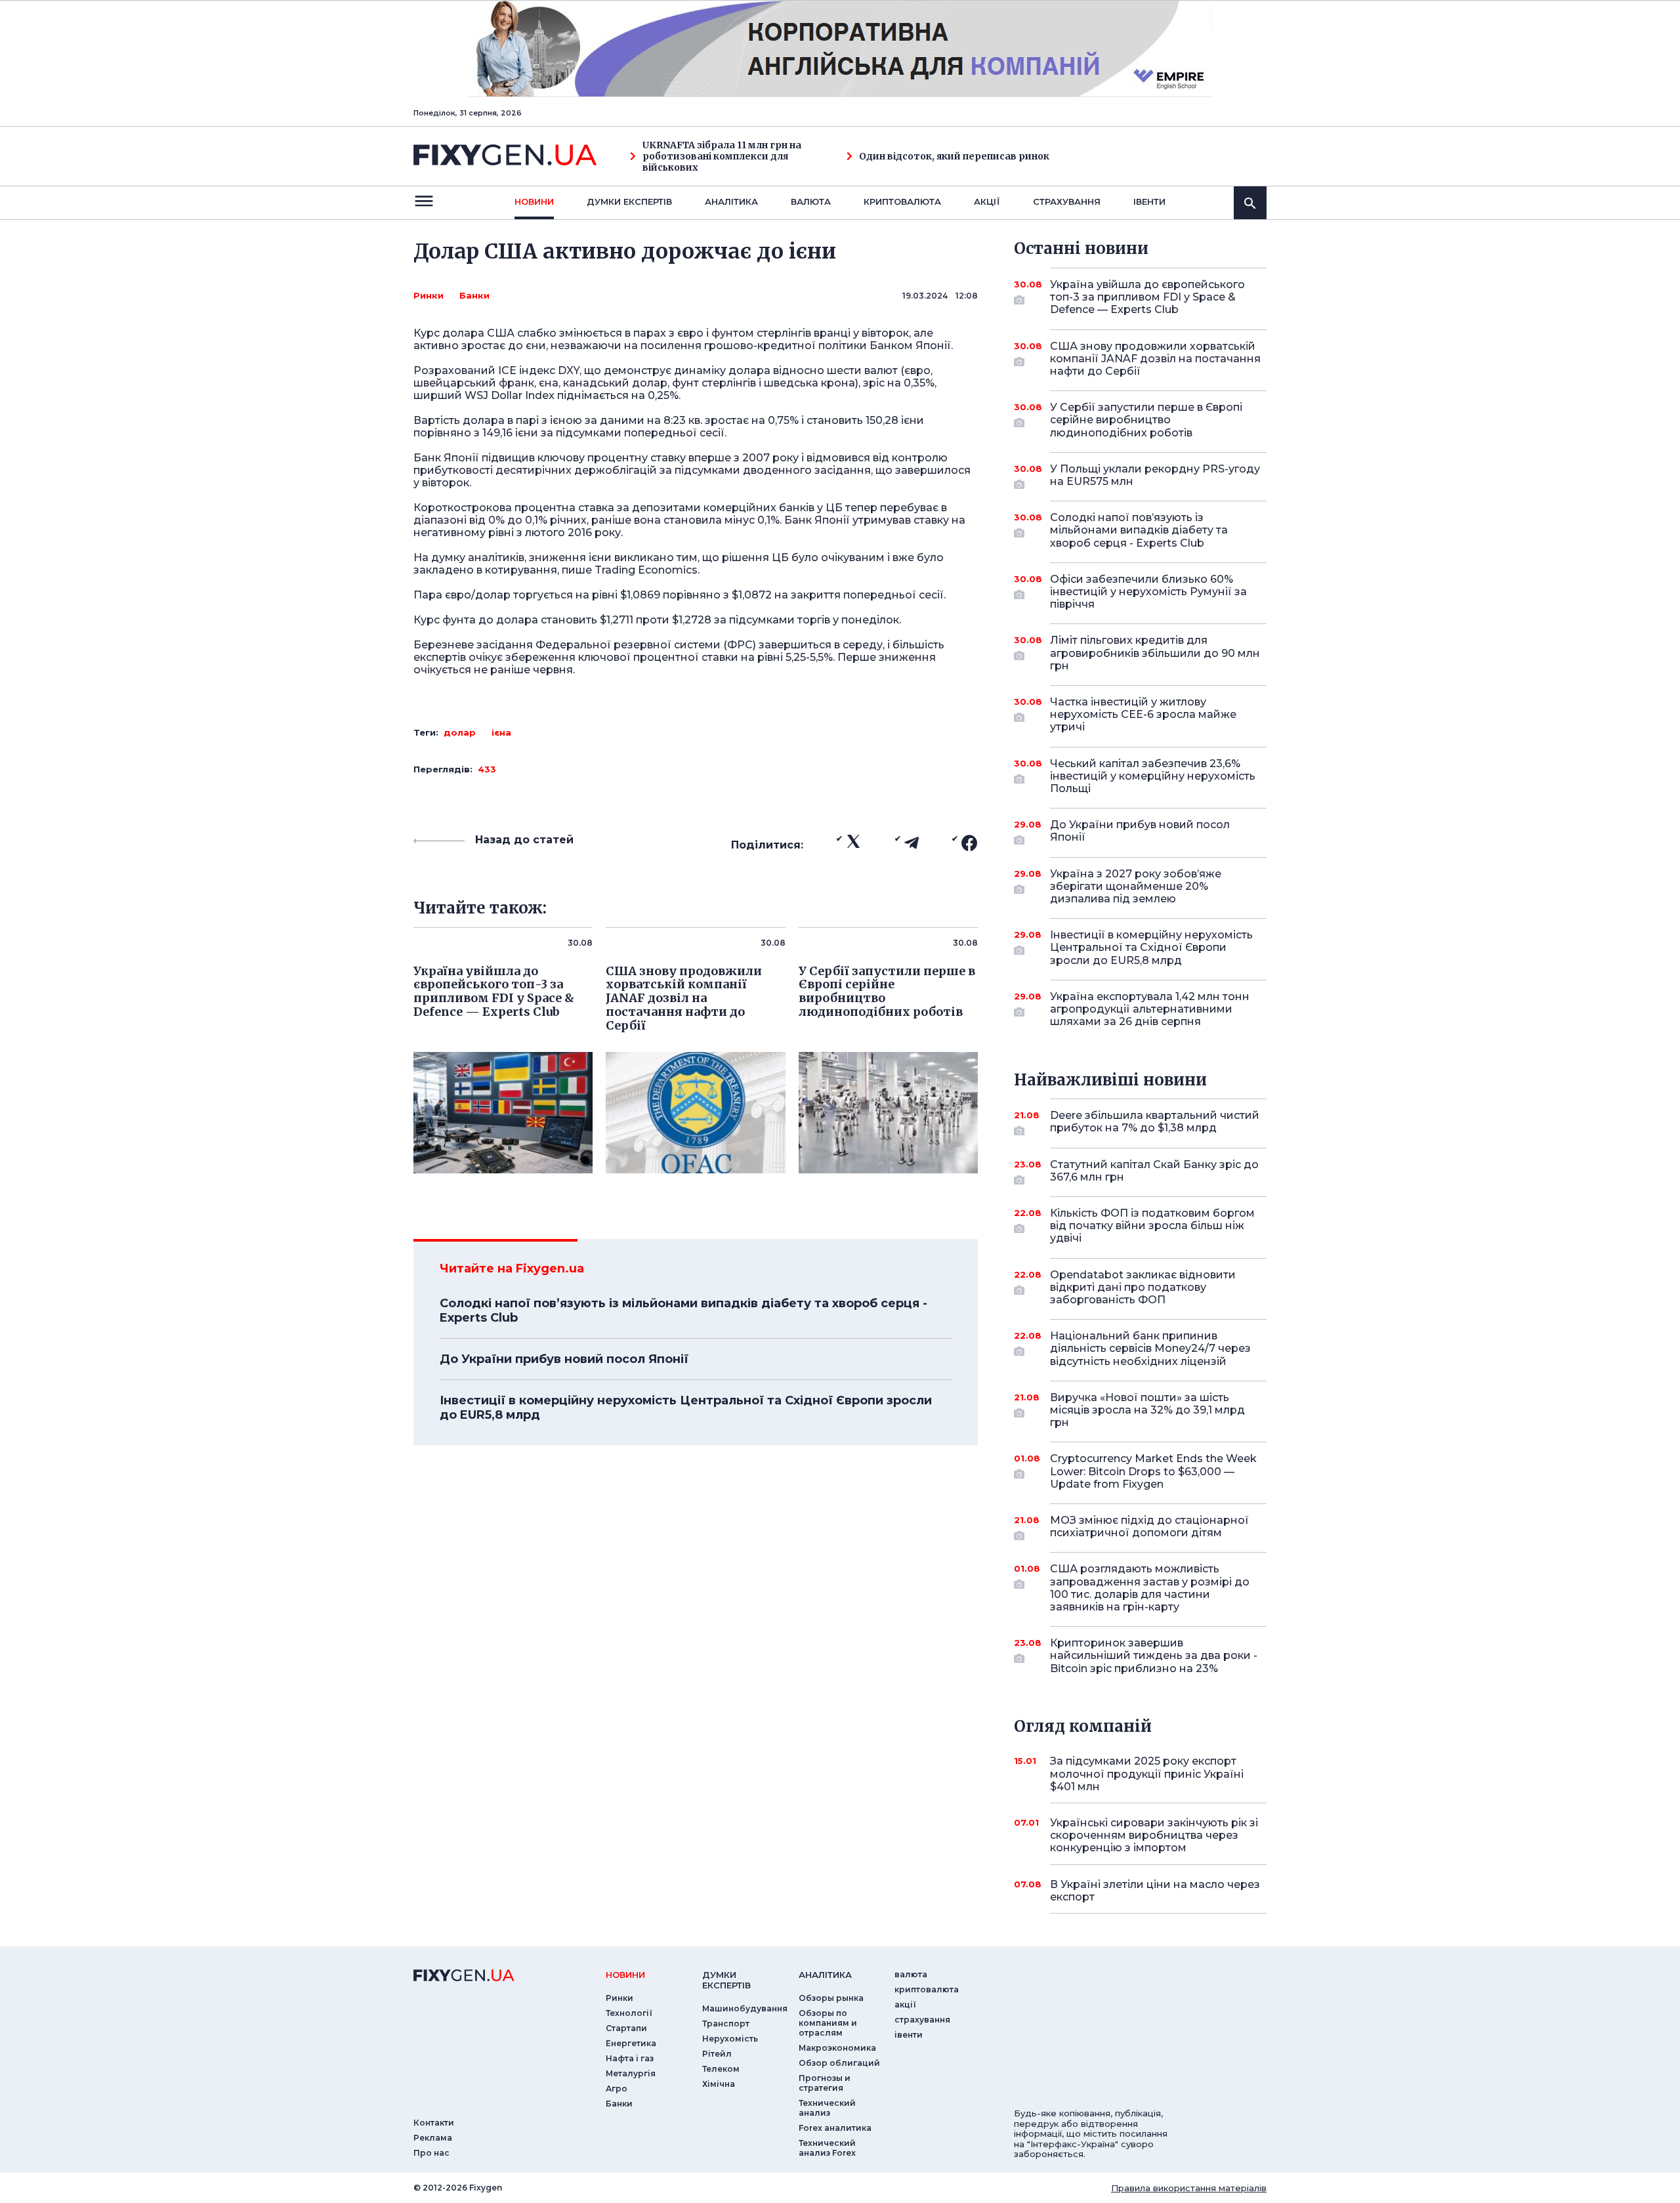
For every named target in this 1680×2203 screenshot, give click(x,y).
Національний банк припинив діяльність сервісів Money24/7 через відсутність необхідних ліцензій (1150, 1348)
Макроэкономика (837, 2048)
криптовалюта (902, 201)
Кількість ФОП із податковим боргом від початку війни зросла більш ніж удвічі (1152, 1226)
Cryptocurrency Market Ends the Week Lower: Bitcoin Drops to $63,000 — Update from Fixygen (1153, 1471)
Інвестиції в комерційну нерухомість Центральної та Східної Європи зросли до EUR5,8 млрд (686, 1408)
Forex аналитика (835, 2128)
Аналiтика (731, 201)
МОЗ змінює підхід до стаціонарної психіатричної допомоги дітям (1149, 1526)
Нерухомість (730, 2039)
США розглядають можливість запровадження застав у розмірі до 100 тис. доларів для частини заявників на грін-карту (1150, 1588)
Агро (617, 2088)
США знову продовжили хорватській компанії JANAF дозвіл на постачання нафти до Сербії (1155, 359)
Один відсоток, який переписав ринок (954, 157)
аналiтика (825, 1975)
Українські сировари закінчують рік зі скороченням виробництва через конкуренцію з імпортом (1154, 1835)
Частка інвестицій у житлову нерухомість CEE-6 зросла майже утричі (1143, 714)
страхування (1067, 201)
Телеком (721, 2069)
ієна (501, 732)
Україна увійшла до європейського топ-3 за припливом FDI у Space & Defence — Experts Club (1147, 297)
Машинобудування (745, 2008)
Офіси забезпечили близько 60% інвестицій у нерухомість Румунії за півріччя (1148, 592)
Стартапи (626, 2028)
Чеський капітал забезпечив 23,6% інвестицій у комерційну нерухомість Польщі (1153, 776)
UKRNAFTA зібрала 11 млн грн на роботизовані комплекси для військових (722, 156)
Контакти (434, 2123)
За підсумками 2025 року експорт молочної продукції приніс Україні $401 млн (1147, 1773)
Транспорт (726, 2024)
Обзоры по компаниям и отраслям (828, 2023)
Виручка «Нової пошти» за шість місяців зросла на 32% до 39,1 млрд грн (1147, 1410)
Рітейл (717, 2054)
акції (987, 201)
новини (534, 201)
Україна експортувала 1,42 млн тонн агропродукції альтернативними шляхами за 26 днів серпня (1150, 1009)
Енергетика (631, 2043)
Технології (629, 2013)
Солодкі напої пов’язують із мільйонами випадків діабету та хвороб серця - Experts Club (683, 1311)
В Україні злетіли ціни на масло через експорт (1155, 1891)
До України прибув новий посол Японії (564, 1359)
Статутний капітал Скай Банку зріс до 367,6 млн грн (1154, 1171)
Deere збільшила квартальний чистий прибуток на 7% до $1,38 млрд (1155, 1122)
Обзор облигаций (839, 2063)
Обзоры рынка (831, 1998)
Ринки (429, 295)
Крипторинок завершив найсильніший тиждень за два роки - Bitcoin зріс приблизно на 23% (1154, 1655)
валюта (811, 201)
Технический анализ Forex (827, 2148)
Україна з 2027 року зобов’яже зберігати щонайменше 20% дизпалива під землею (1136, 886)
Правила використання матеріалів (1189, 2188)
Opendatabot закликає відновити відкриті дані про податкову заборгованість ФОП (1143, 1287)
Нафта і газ (630, 2058)
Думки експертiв (629, 201)
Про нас (431, 2153)
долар (460, 732)
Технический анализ (827, 2108)
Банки (474, 295)
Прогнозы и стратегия (825, 2083)
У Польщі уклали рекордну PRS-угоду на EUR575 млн (1155, 475)
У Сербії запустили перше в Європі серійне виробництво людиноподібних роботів (1146, 420)
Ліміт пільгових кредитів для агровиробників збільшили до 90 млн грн (1155, 653)
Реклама (433, 2138)
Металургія (631, 2073)
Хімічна (719, 2084)
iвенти (1149, 201)
